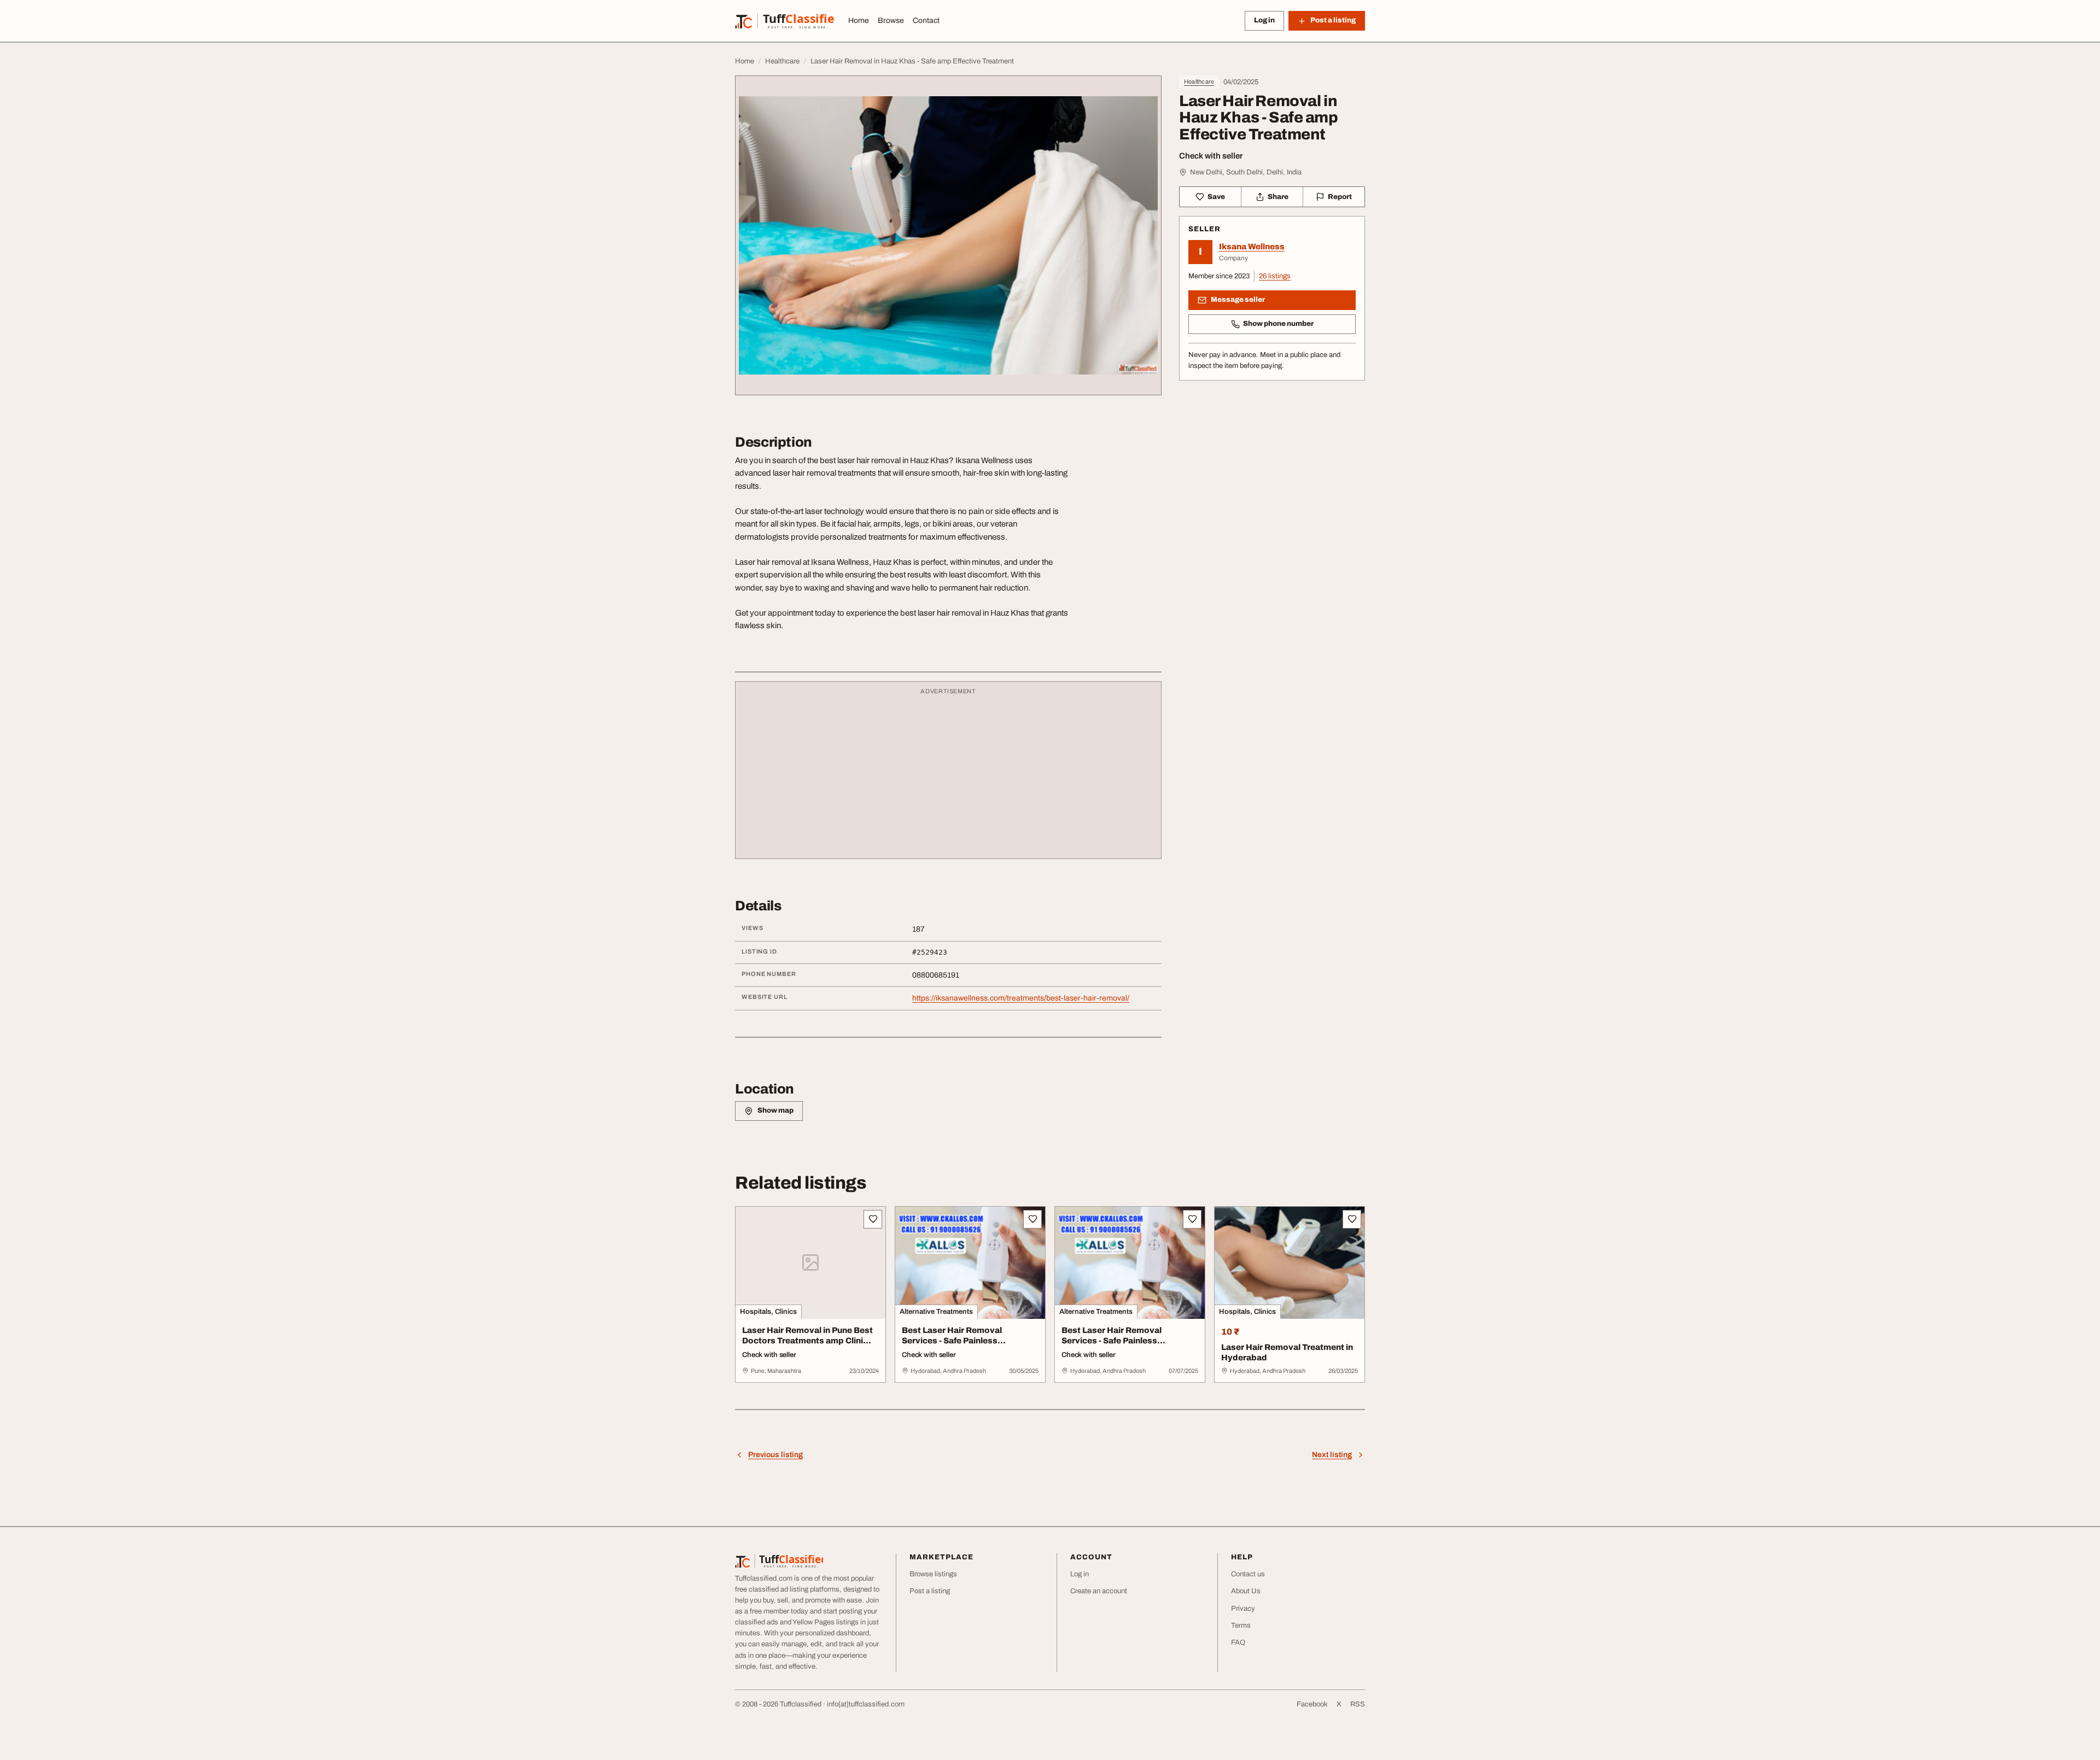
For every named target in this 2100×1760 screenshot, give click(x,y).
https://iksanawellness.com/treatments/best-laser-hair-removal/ (1021, 998)
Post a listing (930, 1591)
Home (859, 21)
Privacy (1243, 1609)
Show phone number (1278, 324)
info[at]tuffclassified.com (866, 1704)
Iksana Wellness (1252, 247)
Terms (1241, 1625)
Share (1278, 197)
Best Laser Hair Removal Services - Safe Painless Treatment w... (952, 1341)
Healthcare (1199, 81)
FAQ (1238, 1642)
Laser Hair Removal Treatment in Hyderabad (1287, 1352)
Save (1216, 197)
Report (1340, 197)
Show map (775, 1110)
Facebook (1312, 1704)
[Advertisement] (948, 775)
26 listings (1275, 276)
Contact (926, 21)
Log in (1264, 20)
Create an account (1099, 1591)
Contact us (1248, 1574)
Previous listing (775, 1455)
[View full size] (948, 235)
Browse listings (933, 1574)
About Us (1246, 1591)
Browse (891, 21)
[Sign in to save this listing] (873, 1219)
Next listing (1332, 1455)
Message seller (1238, 300)
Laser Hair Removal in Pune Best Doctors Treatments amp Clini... (807, 1335)
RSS (1358, 1704)
